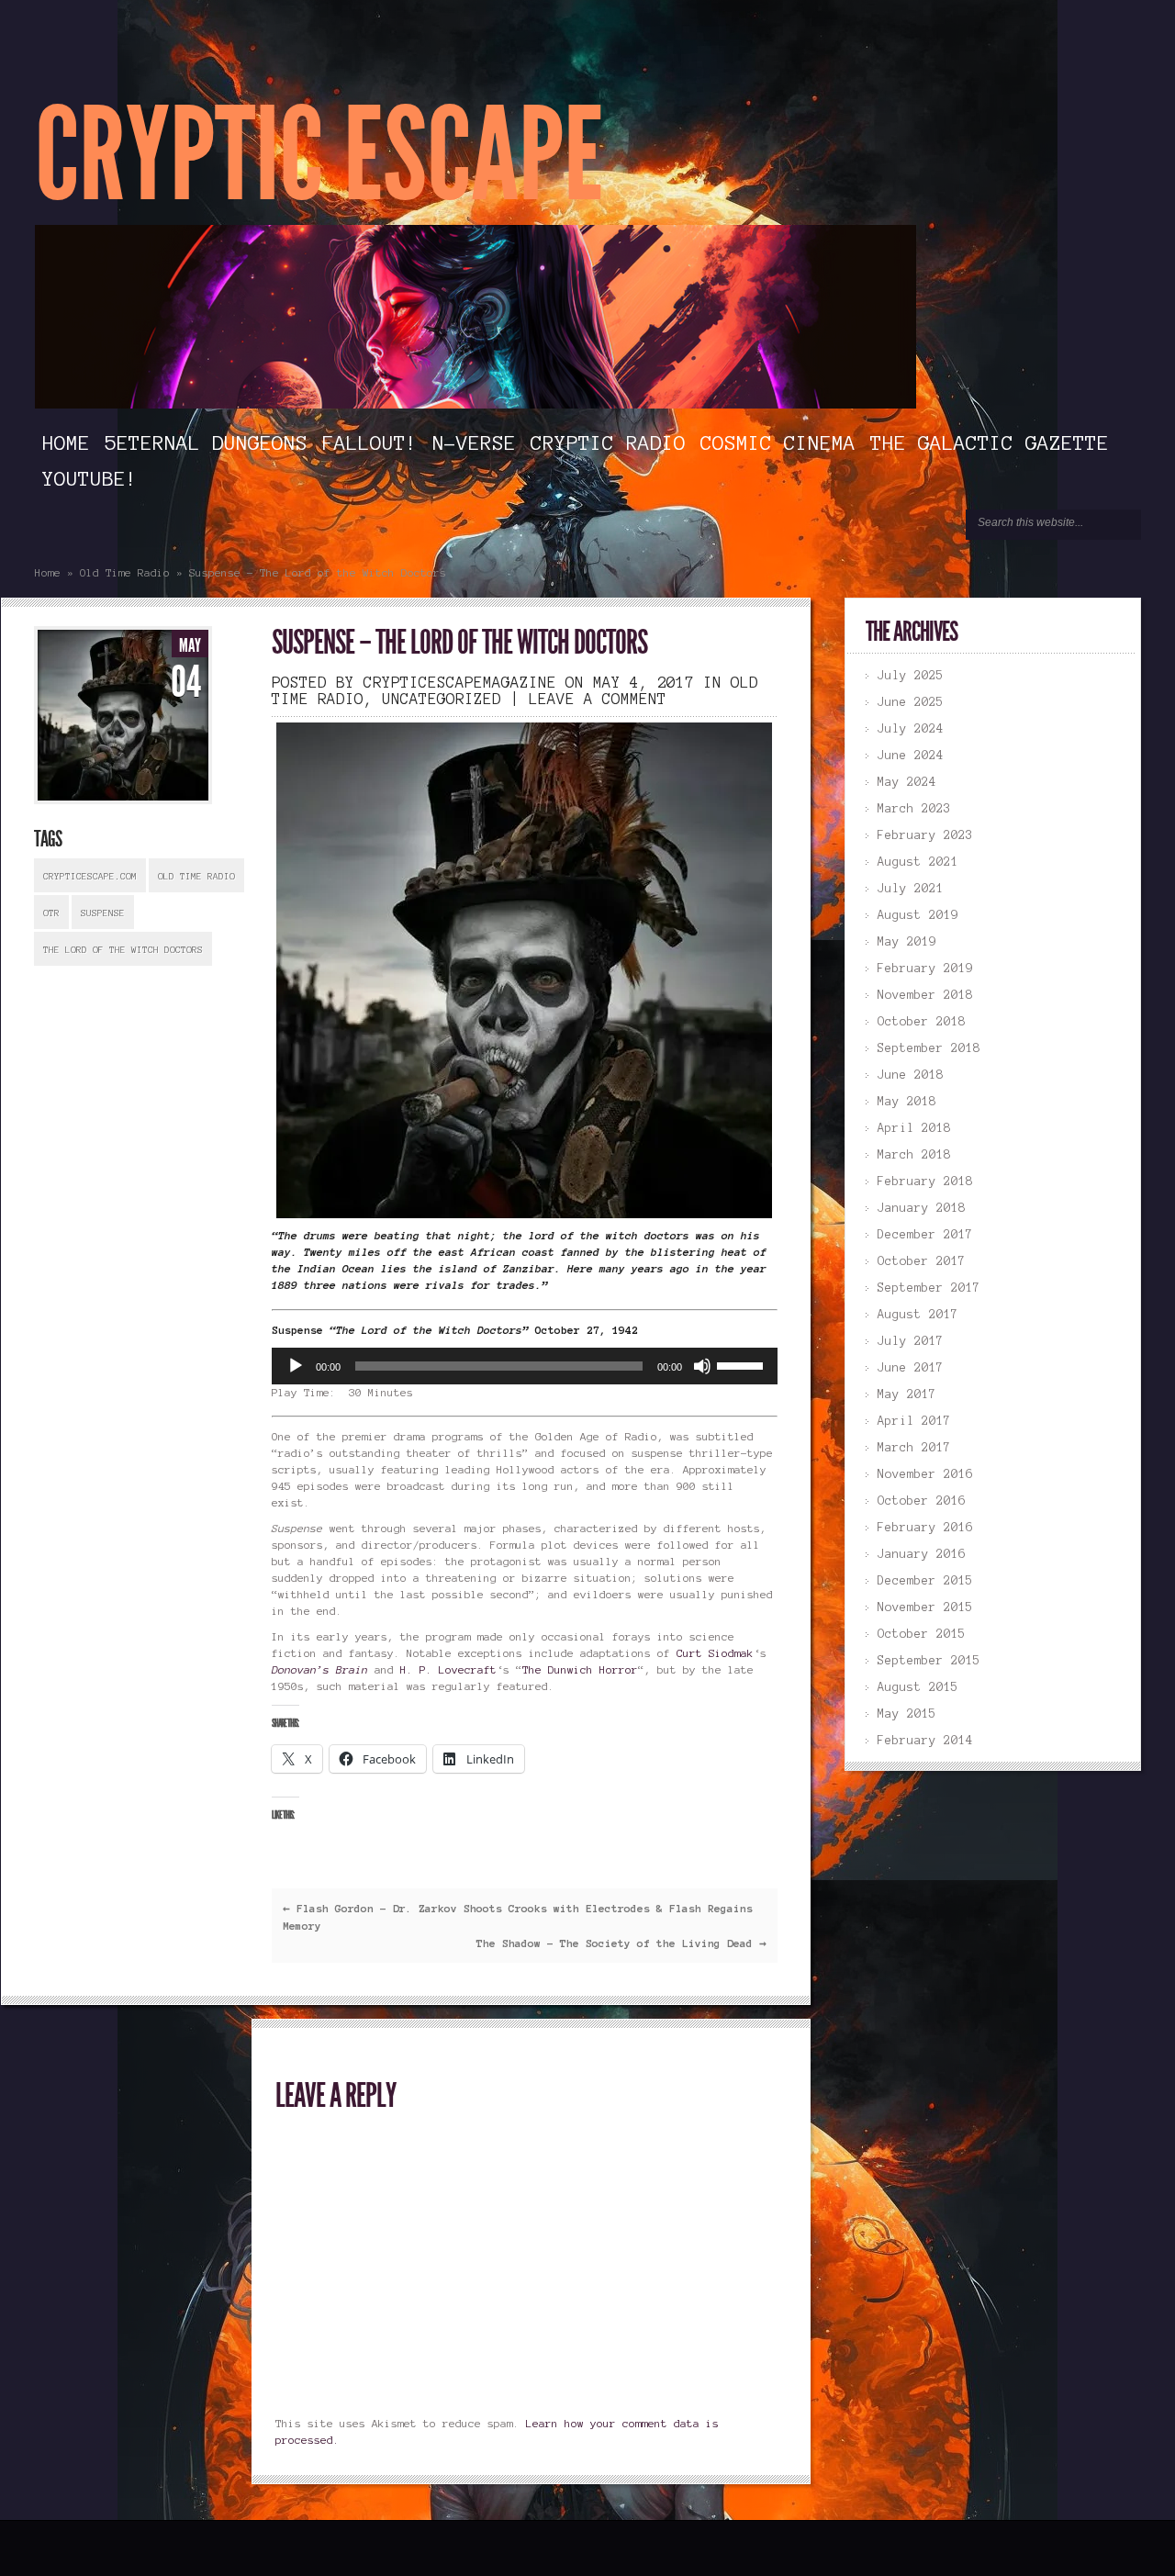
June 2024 (911, 756)
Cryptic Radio (608, 442)
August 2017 (918, 1315)
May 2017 (907, 1394)
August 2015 (918, 1687)
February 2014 (925, 1741)
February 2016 (925, 1528)
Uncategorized (442, 699)
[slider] (743, 1364)
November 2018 (925, 995)
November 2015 (925, 1607)
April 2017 (914, 1421)
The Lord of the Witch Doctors (123, 950)
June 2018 (911, 1075)
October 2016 (922, 1501)
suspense (103, 913)
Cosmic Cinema (778, 442)
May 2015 (907, 1714)
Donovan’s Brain (320, 1669)
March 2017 (914, 1448)
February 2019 (925, 969)
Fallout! (370, 442)
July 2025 (911, 676)
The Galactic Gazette (990, 442)
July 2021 (911, 889)
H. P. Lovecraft (448, 1669)
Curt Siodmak (715, 1653)
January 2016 (922, 1554)
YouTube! (90, 478)
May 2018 (907, 1102)
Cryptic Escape (319, 156)
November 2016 (925, 1474)
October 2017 (922, 1261)
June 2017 (911, 1368)
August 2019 (918, 915)
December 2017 (925, 1235)
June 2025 (911, 702)
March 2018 (914, 1155)
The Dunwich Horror (580, 1669)
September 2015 (929, 1661)
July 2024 (911, 729)
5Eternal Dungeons (206, 442)
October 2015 (922, 1634)
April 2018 (914, 1128)
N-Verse (474, 442)
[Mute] (702, 1366)
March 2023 (914, 809)
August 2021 (918, 862)
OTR (51, 913)
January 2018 (922, 1208)
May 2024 (907, 782)
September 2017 (929, 1288)
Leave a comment (598, 699)
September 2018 (929, 1048)
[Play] (296, 1366)
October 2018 (922, 1022)
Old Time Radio (125, 572)
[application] (524, 1366)
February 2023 (925, 835)
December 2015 (925, 1581)
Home (66, 442)
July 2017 (911, 1341)
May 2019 (907, 942)
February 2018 (925, 1182)
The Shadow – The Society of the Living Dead (621, 1943)
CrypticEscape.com (90, 876)
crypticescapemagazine (460, 682)
